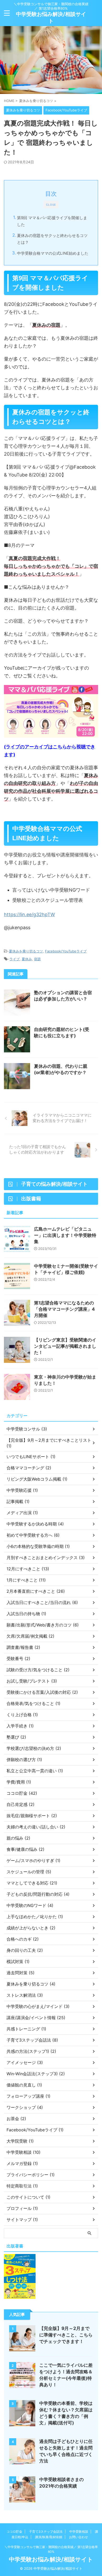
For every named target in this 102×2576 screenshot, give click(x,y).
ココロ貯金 (14, 2532)
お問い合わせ (78, 2537)
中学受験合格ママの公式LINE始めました (53, 253)
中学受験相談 (79, 2532)
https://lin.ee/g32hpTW (29, 914)
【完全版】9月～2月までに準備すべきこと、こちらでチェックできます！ (66, 2335)
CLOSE (51, 205)
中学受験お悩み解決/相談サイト (51, 2559)
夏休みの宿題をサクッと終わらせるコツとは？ (52, 239)
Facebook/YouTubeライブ (66, 951)
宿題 (37, 959)
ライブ (15, 959)
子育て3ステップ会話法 (46, 2532)
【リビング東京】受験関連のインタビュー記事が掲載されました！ (65, 1346)
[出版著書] (20, 2296)
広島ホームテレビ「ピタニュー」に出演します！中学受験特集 (65, 1235)
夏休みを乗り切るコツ (26, 951)
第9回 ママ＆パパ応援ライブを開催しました (52, 221)
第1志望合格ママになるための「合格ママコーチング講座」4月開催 (64, 1309)
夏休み (27, 959)
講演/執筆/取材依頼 (49, 2537)
